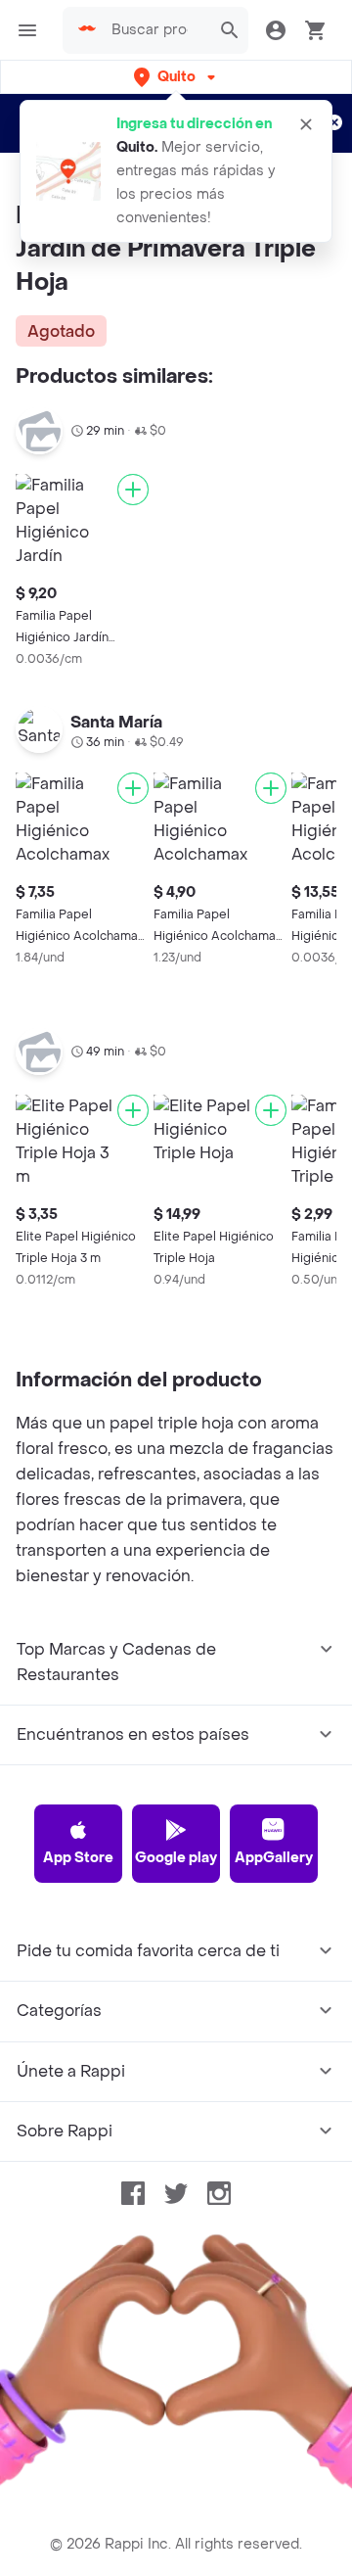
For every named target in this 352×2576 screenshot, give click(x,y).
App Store (78, 1858)
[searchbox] (155, 30)
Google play (176, 1858)
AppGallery (274, 1858)
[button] (176, 77)
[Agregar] (133, 490)
